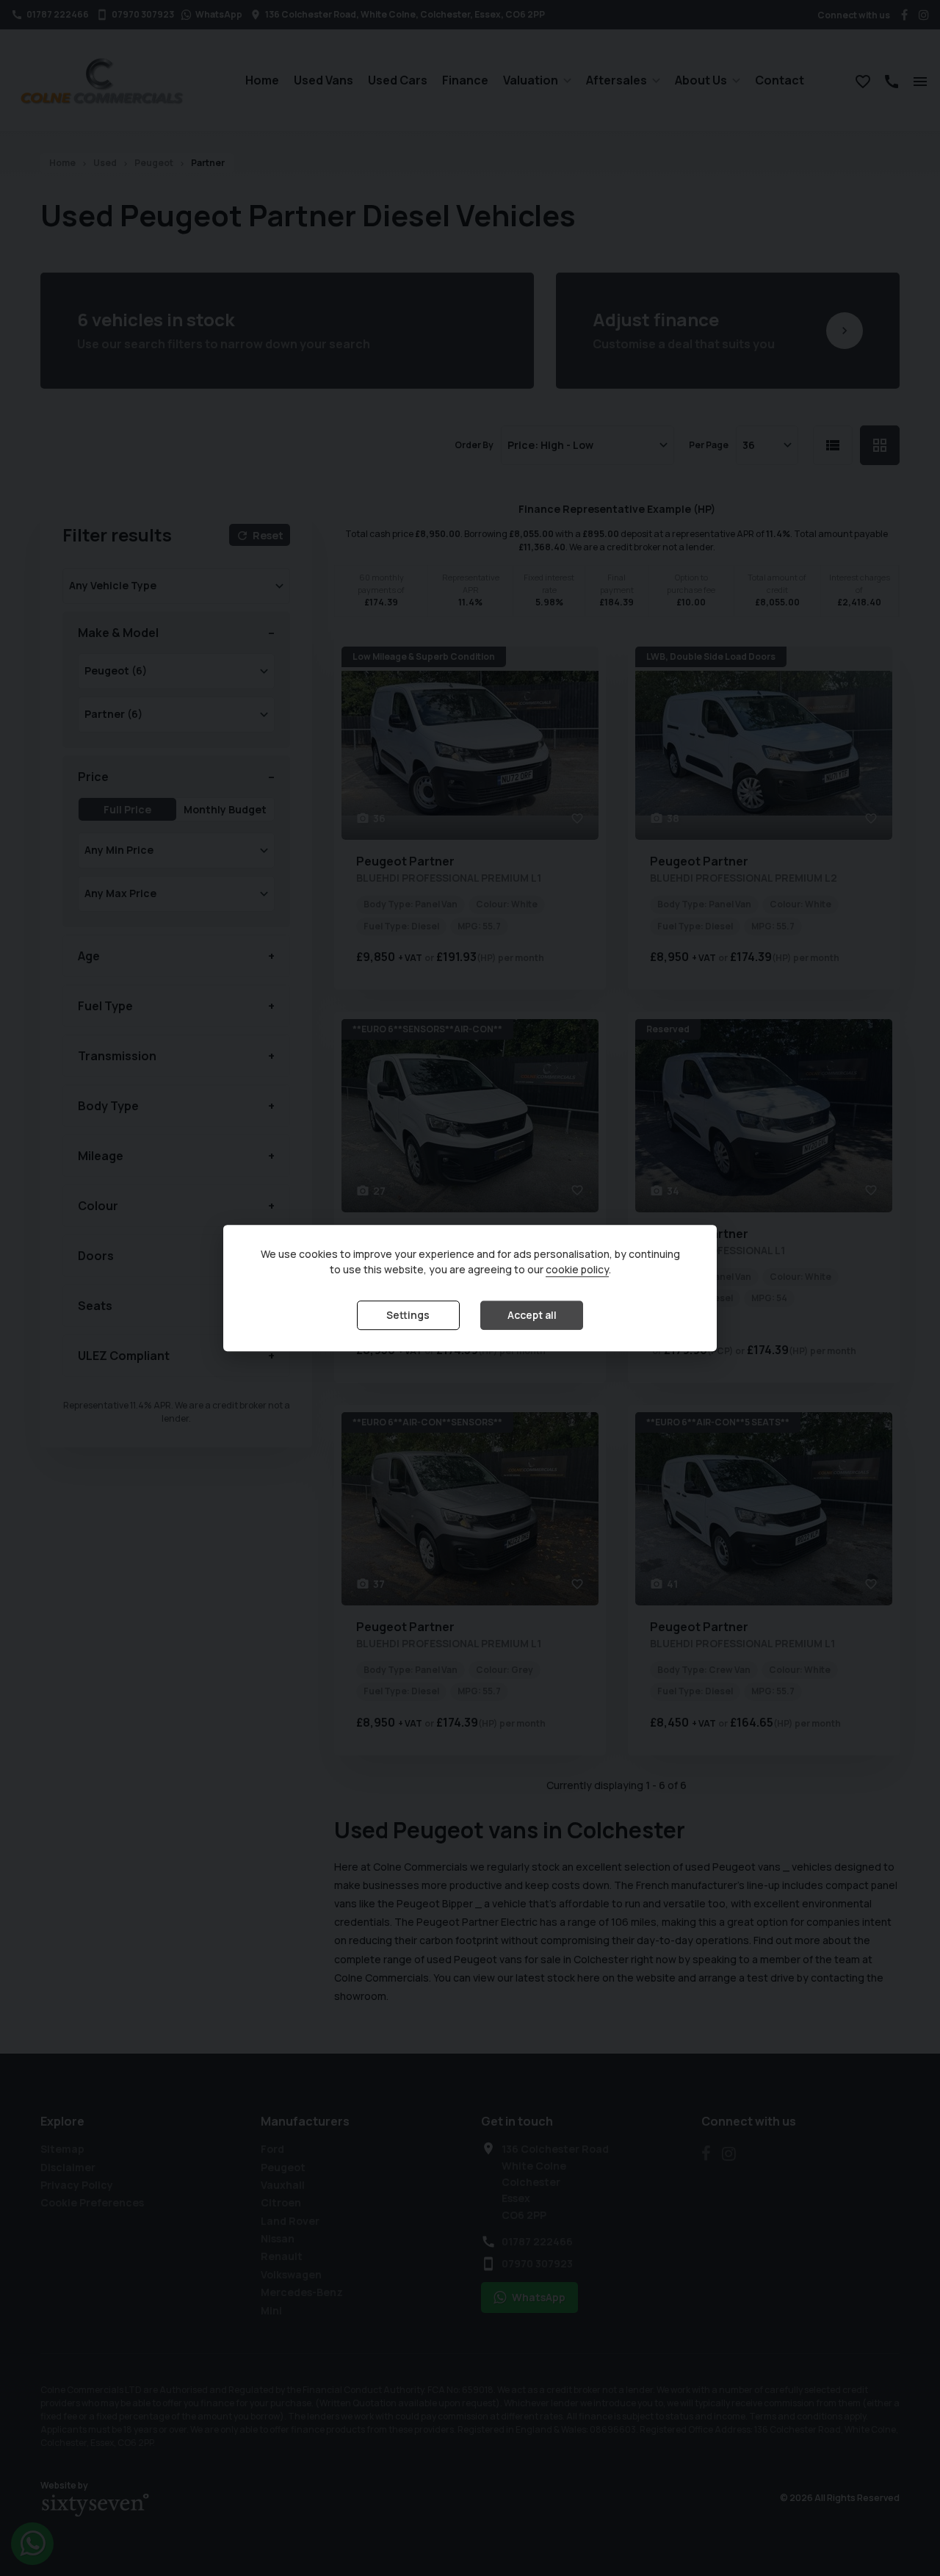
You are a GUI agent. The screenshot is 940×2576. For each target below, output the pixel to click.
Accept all (532, 1315)
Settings (408, 1315)
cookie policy (577, 1269)
